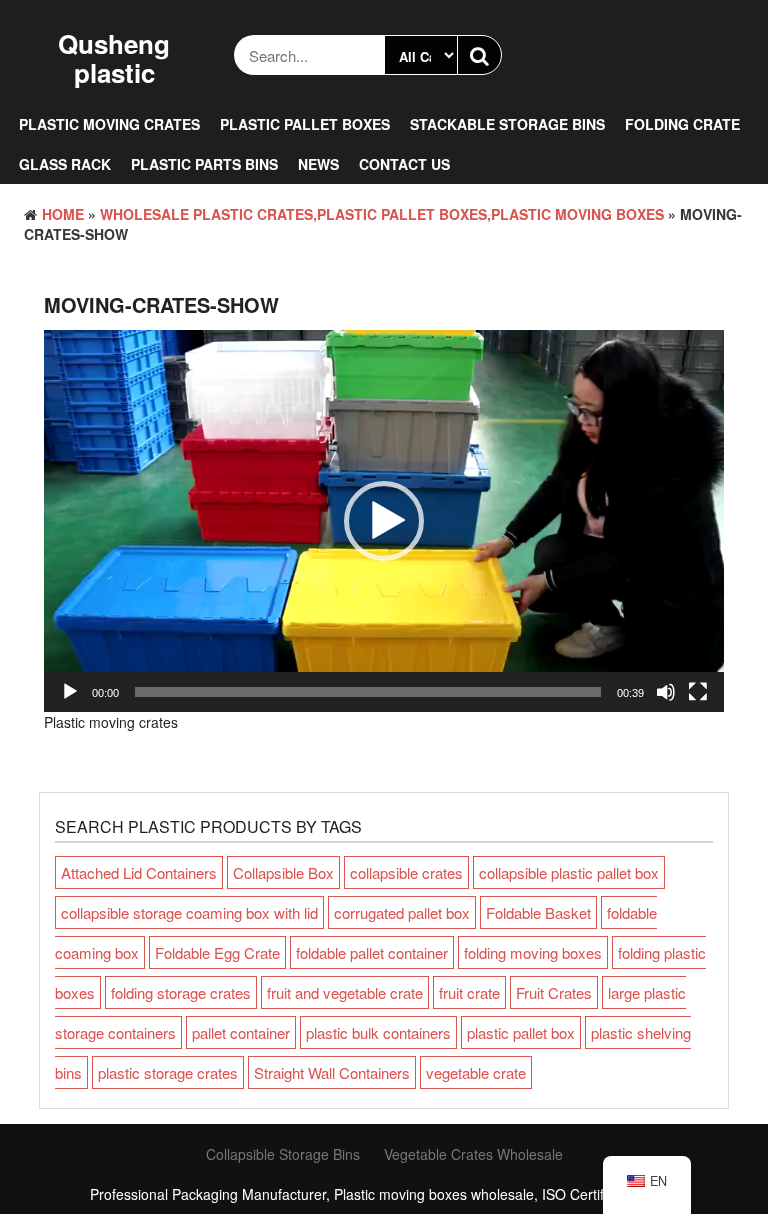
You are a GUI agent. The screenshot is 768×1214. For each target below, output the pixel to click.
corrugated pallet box (402, 912)
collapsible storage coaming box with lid (189, 912)
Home (63, 214)
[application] (384, 521)
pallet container (241, 1032)
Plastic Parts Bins (204, 164)
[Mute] (666, 692)
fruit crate (469, 992)
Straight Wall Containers (332, 1072)
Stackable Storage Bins (507, 124)
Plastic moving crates (109, 124)
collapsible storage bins (283, 1154)
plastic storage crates (168, 1072)
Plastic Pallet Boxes (305, 124)
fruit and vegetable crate (345, 992)
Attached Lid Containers (139, 872)
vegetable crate (476, 1072)
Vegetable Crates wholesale (473, 1154)
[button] (384, 521)
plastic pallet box (521, 1032)
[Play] (70, 692)
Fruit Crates (554, 992)
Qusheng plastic (114, 58)
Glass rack (65, 164)
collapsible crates (406, 872)
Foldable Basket (538, 912)
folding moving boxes (533, 952)
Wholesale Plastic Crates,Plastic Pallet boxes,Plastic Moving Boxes (382, 214)
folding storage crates (181, 992)
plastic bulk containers (378, 1032)
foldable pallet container (372, 952)
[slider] (368, 692)
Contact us (404, 164)
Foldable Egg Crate (217, 952)
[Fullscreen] (698, 692)
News (318, 164)
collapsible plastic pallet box (569, 872)
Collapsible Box (283, 872)
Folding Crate (682, 124)
